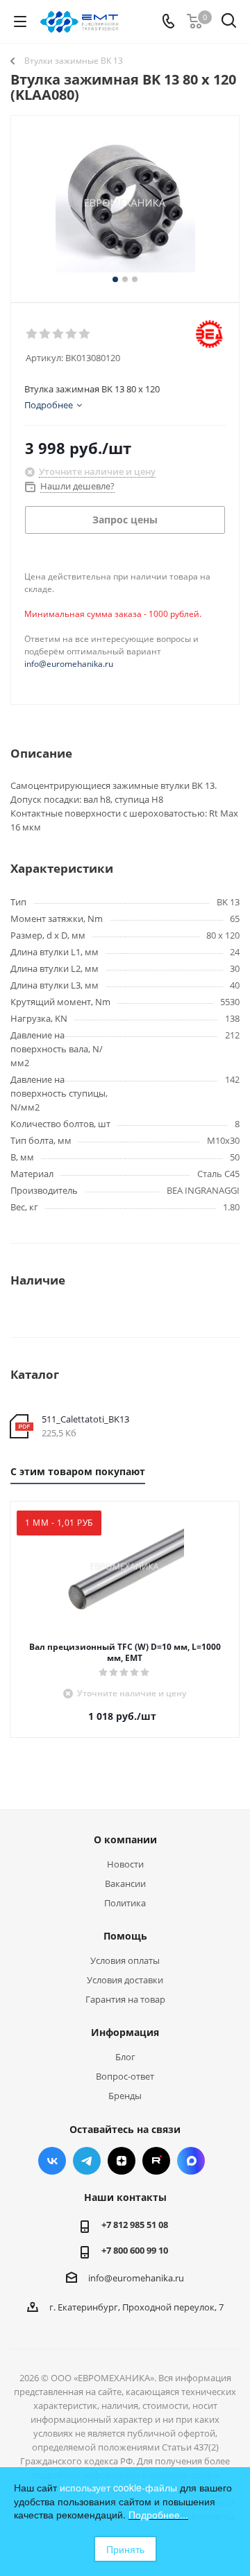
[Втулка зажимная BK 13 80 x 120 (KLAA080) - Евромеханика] (125, 203)
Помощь (125, 1936)
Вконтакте (52, 2161)
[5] (85, 334)
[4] (72, 334)
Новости (125, 1864)
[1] (32, 334)
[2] (45, 334)
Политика (125, 1903)
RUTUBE (156, 2161)
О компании (125, 1839)
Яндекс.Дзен (122, 2161)
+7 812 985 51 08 (135, 2225)
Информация (125, 2032)
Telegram (87, 2161)
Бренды (125, 2096)
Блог (125, 2057)
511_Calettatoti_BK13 (85, 1419)
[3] (59, 334)
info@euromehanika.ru (69, 664)
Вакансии (125, 1883)
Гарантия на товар (125, 1999)
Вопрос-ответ (125, 2076)
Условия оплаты (125, 1960)
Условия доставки (125, 1980)
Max (191, 2161)
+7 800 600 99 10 (135, 2250)
